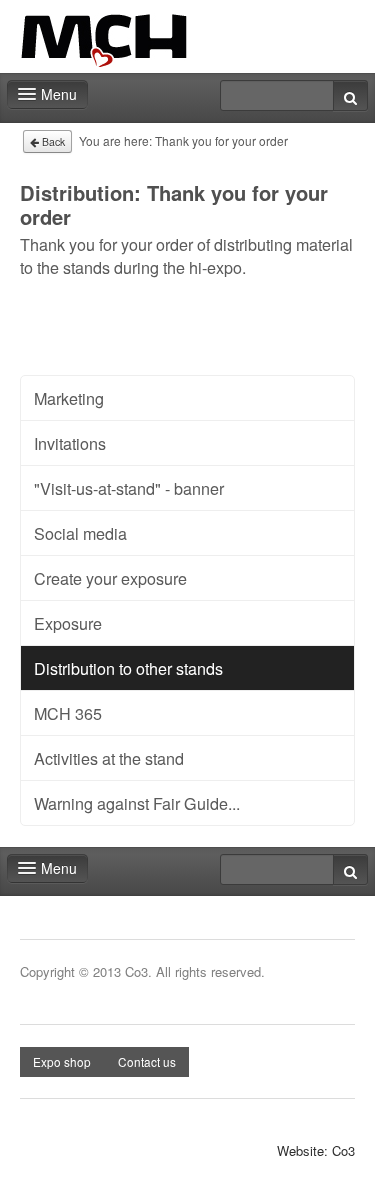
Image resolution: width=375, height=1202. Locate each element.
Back (52, 141)
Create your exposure (110, 578)
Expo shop (62, 1061)
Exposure (68, 623)
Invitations (70, 443)
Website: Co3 (316, 1151)
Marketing (69, 398)
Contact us (147, 1061)
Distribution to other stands (128, 668)
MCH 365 (68, 713)
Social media (80, 533)
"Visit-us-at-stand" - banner (129, 488)
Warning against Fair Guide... (137, 803)
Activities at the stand (109, 758)
